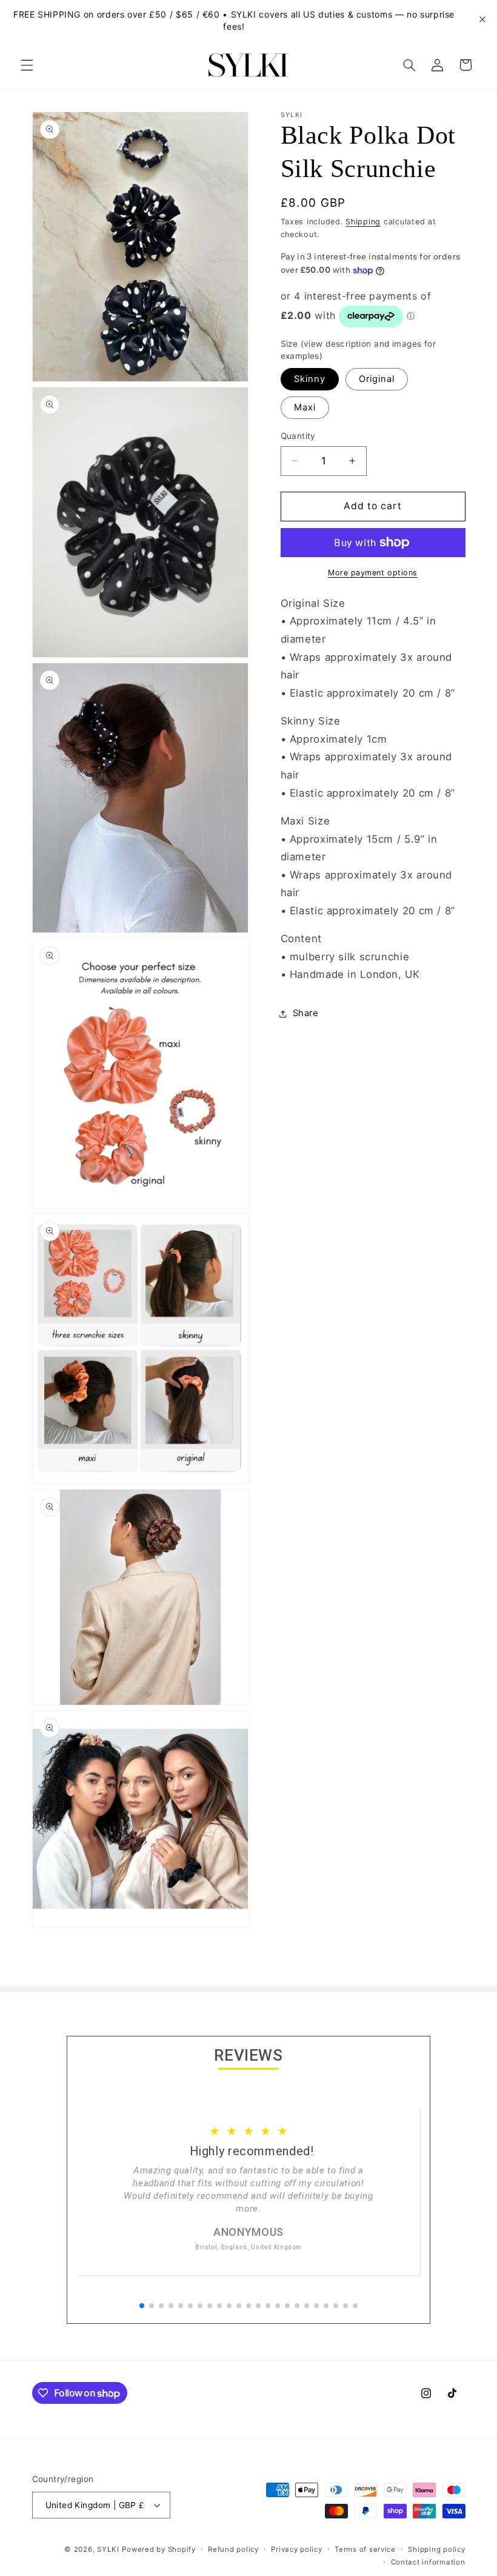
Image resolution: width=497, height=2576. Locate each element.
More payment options (373, 573)
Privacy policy (296, 2549)
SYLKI (108, 2549)
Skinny (310, 379)
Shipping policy (436, 2549)
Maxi (305, 407)
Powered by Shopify (158, 2549)
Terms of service (365, 2549)
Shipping (363, 222)
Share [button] (306, 1013)
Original (377, 379)
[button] (27, 65)
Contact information (428, 2562)
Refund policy (233, 2549)
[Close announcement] (482, 20)
